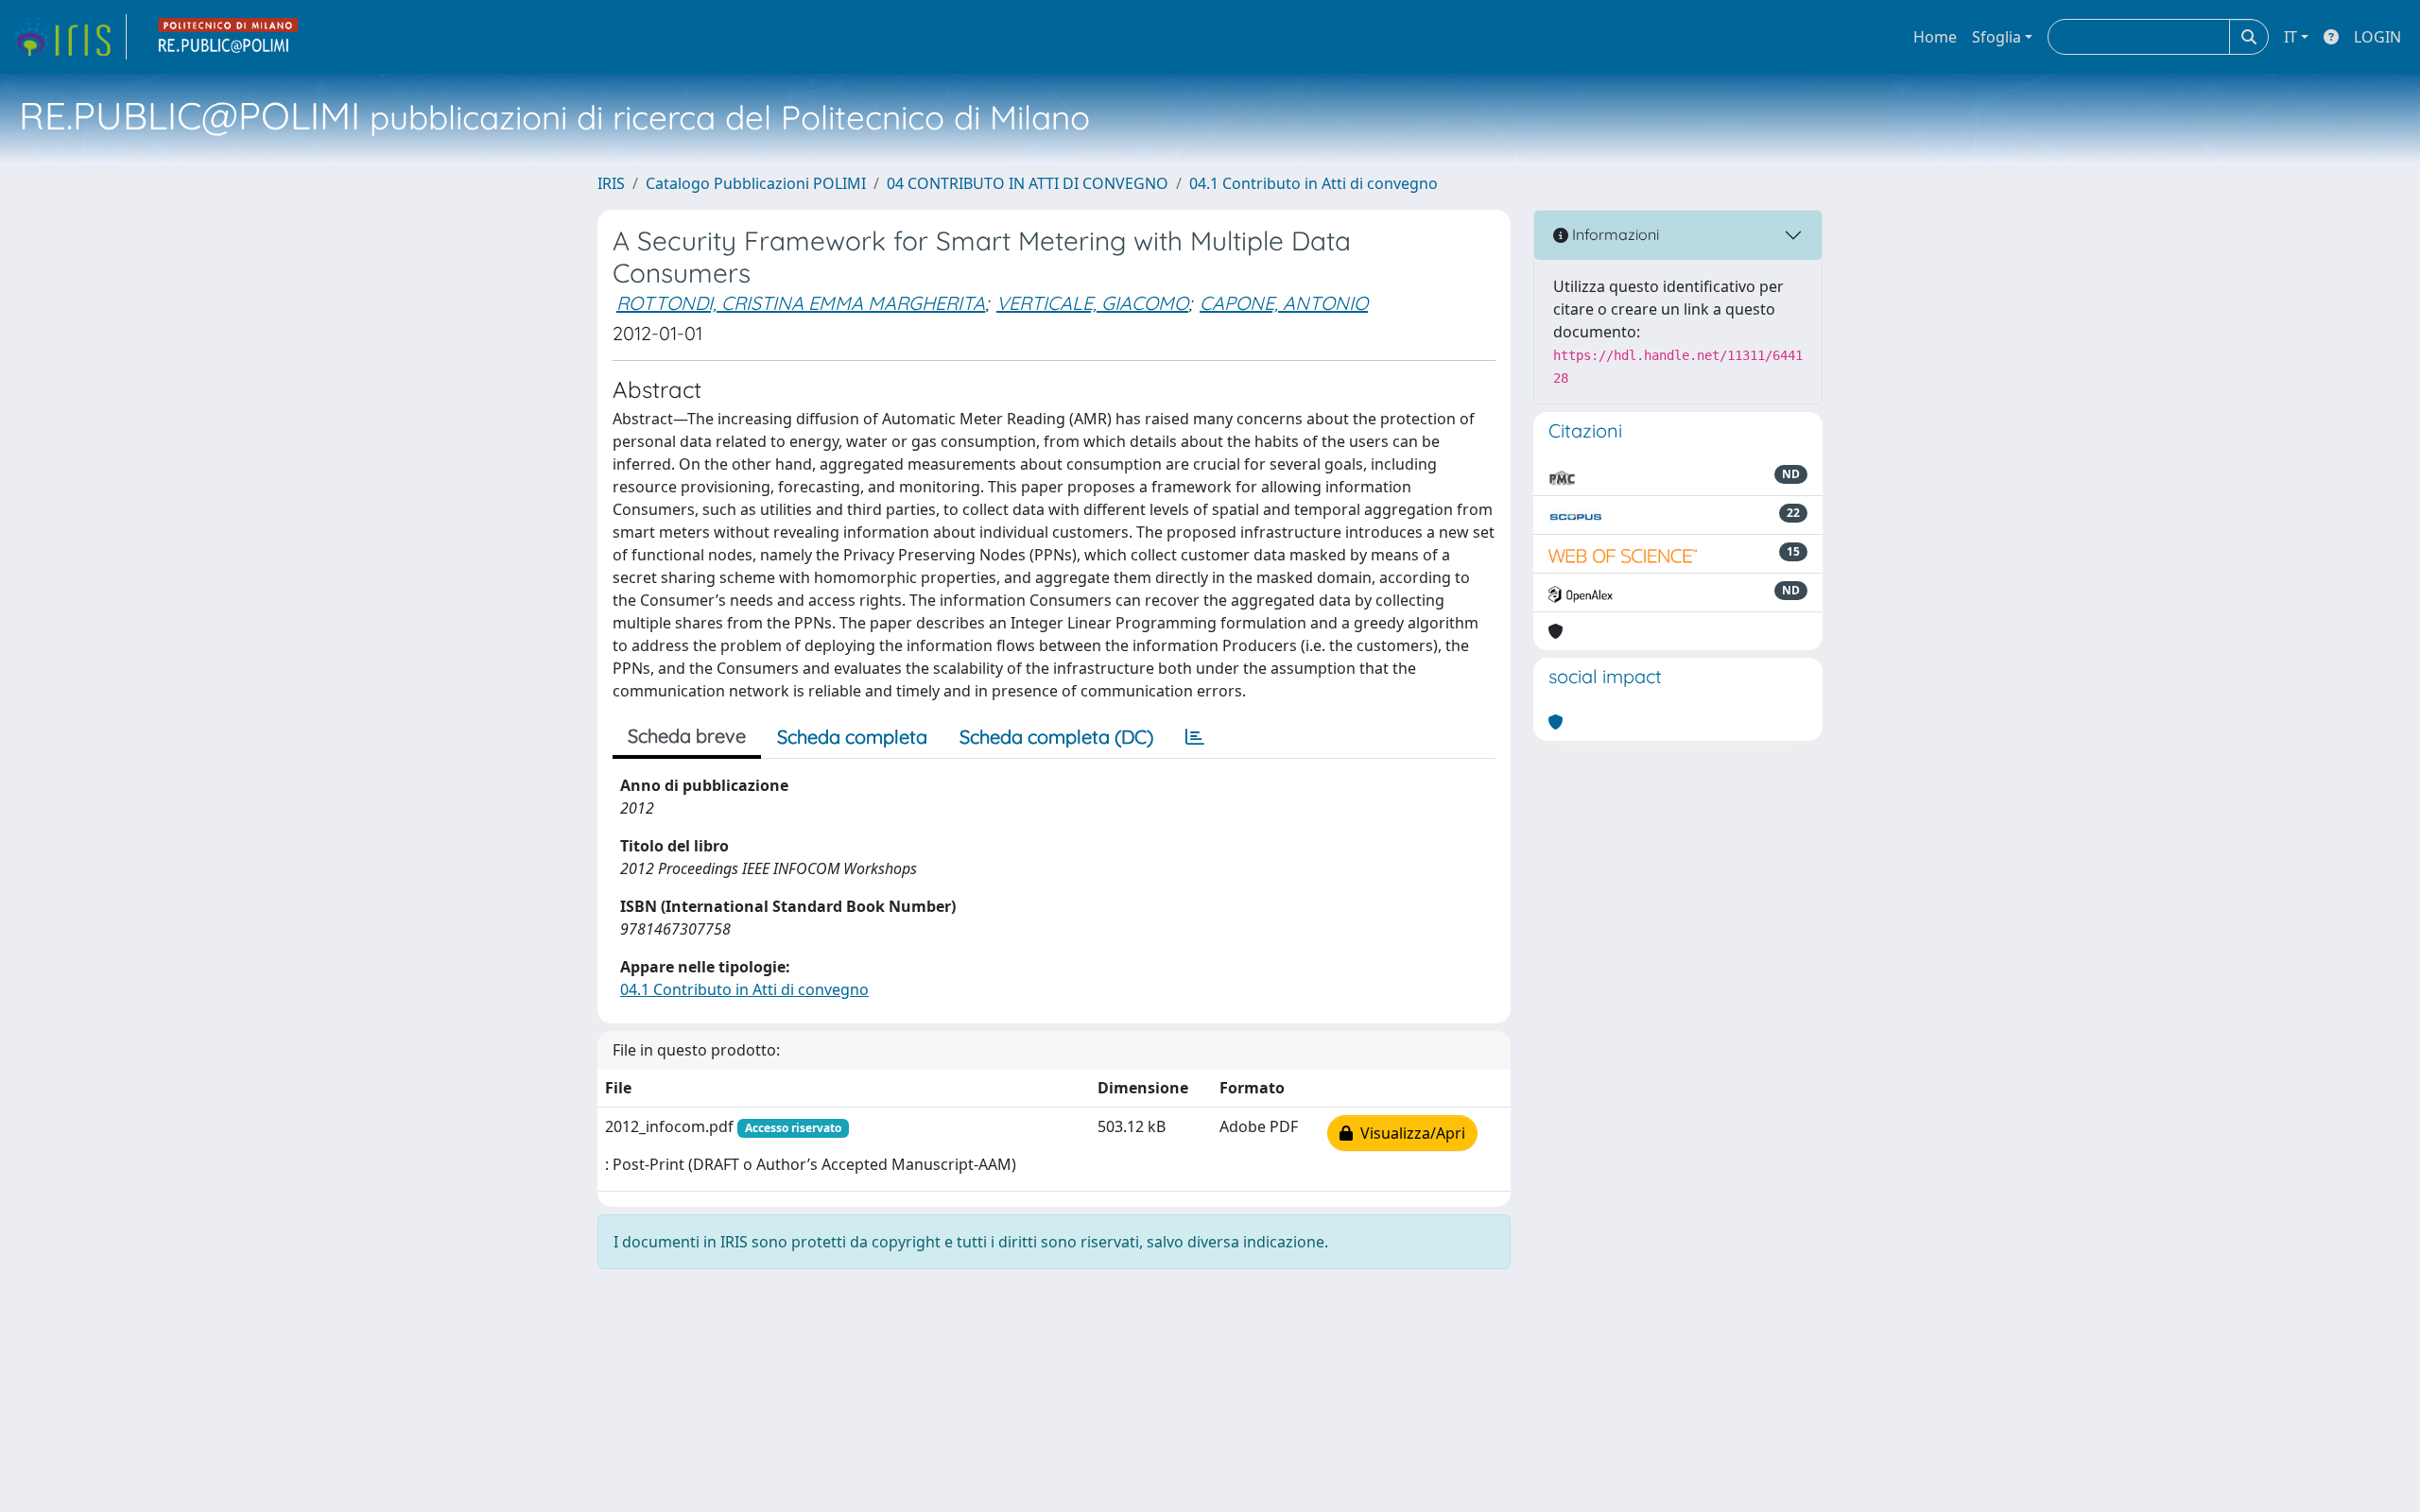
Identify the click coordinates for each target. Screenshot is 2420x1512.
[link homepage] (69, 37)
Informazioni (1614, 234)
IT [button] (2290, 37)
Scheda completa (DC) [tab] (1056, 737)
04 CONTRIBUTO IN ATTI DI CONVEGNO (1028, 183)
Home (1935, 37)
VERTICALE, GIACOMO (1092, 303)
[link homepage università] (229, 37)
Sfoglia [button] (1996, 37)
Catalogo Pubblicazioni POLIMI (756, 183)
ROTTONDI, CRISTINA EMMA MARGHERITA (801, 303)
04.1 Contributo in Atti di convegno (1314, 183)
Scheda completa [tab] (852, 737)
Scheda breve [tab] (687, 736)
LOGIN (2377, 37)
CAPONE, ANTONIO (1284, 303)
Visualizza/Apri (1409, 1133)
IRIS (611, 183)
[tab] (1195, 737)
